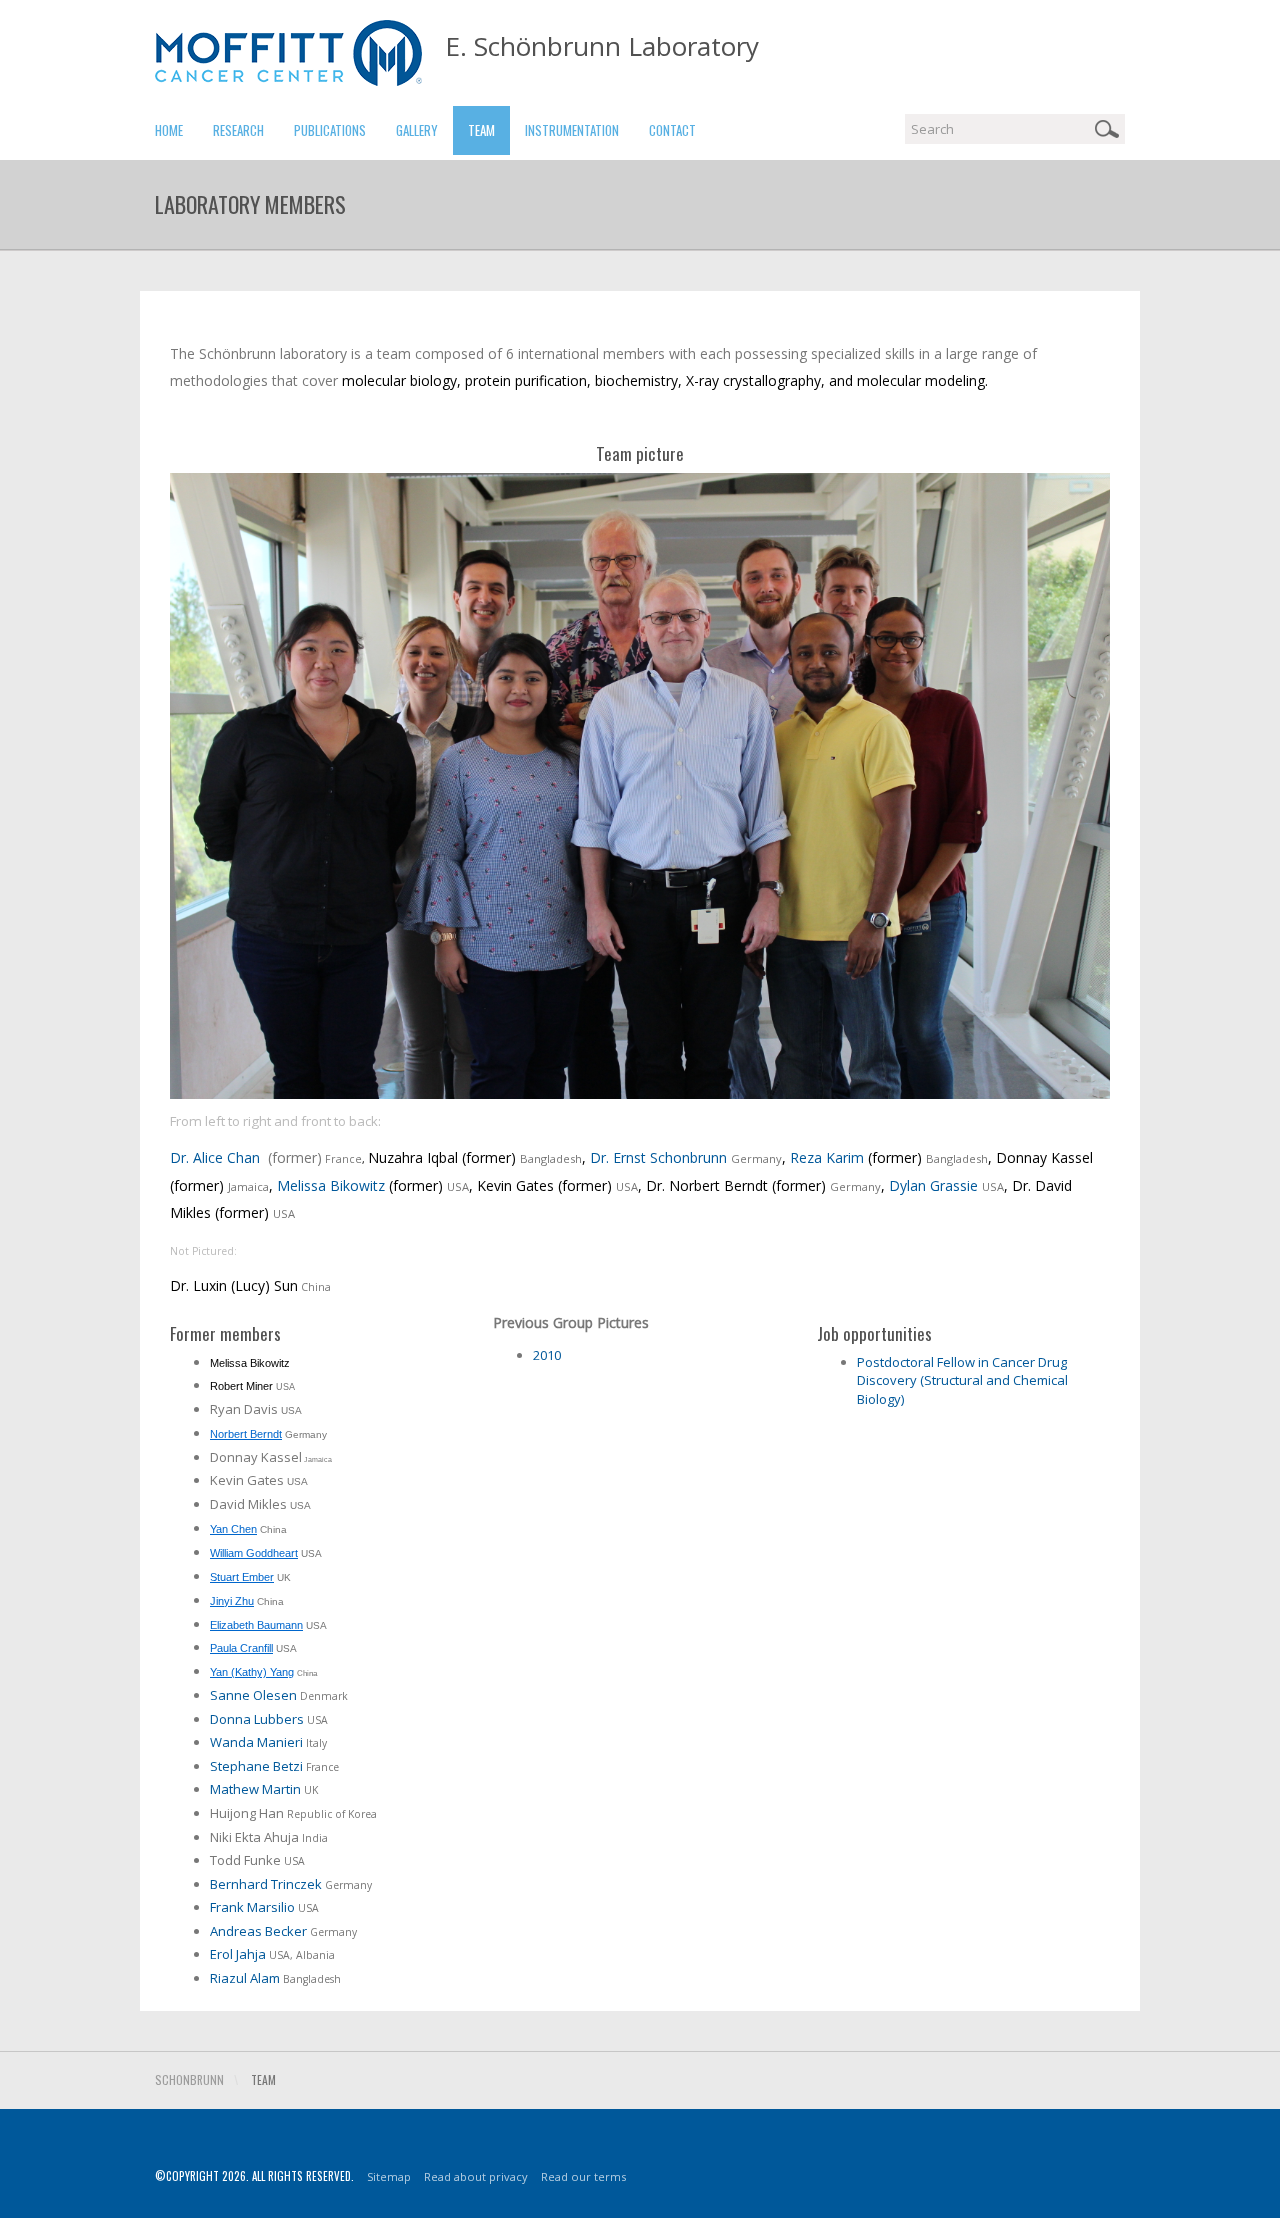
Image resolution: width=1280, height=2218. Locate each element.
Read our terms (583, 2176)
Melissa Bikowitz (331, 1185)
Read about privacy (476, 2176)
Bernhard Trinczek (266, 1884)
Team (481, 130)
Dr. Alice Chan (215, 1157)
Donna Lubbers (257, 1719)
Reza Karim (827, 1157)
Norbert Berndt (246, 1434)
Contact (672, 130)
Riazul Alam (245, 1978)
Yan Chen (233, 1529)
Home (169, 130)
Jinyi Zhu (232, 1601)
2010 (547, 1355)
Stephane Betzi (258, 1766)
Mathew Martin (255, 1789)
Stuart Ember (242, 1577)
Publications (330, 130)
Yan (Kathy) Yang (252, 1672)
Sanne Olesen (253, 1695)
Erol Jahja (238, 1954)
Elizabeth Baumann (256, 1625)
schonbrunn (189, 2079)
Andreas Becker (258, 1931)
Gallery (417, 130)
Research (238, 130)
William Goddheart (254, 1553)
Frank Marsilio (252, 1907)
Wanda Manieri (256, 1742)
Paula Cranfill (241, 1648)
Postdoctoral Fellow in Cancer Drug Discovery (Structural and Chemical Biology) (962, 1380)
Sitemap (389, 2176)
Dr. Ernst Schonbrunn (658, 1157)
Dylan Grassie (933, 1185)
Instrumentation (572, 130)
